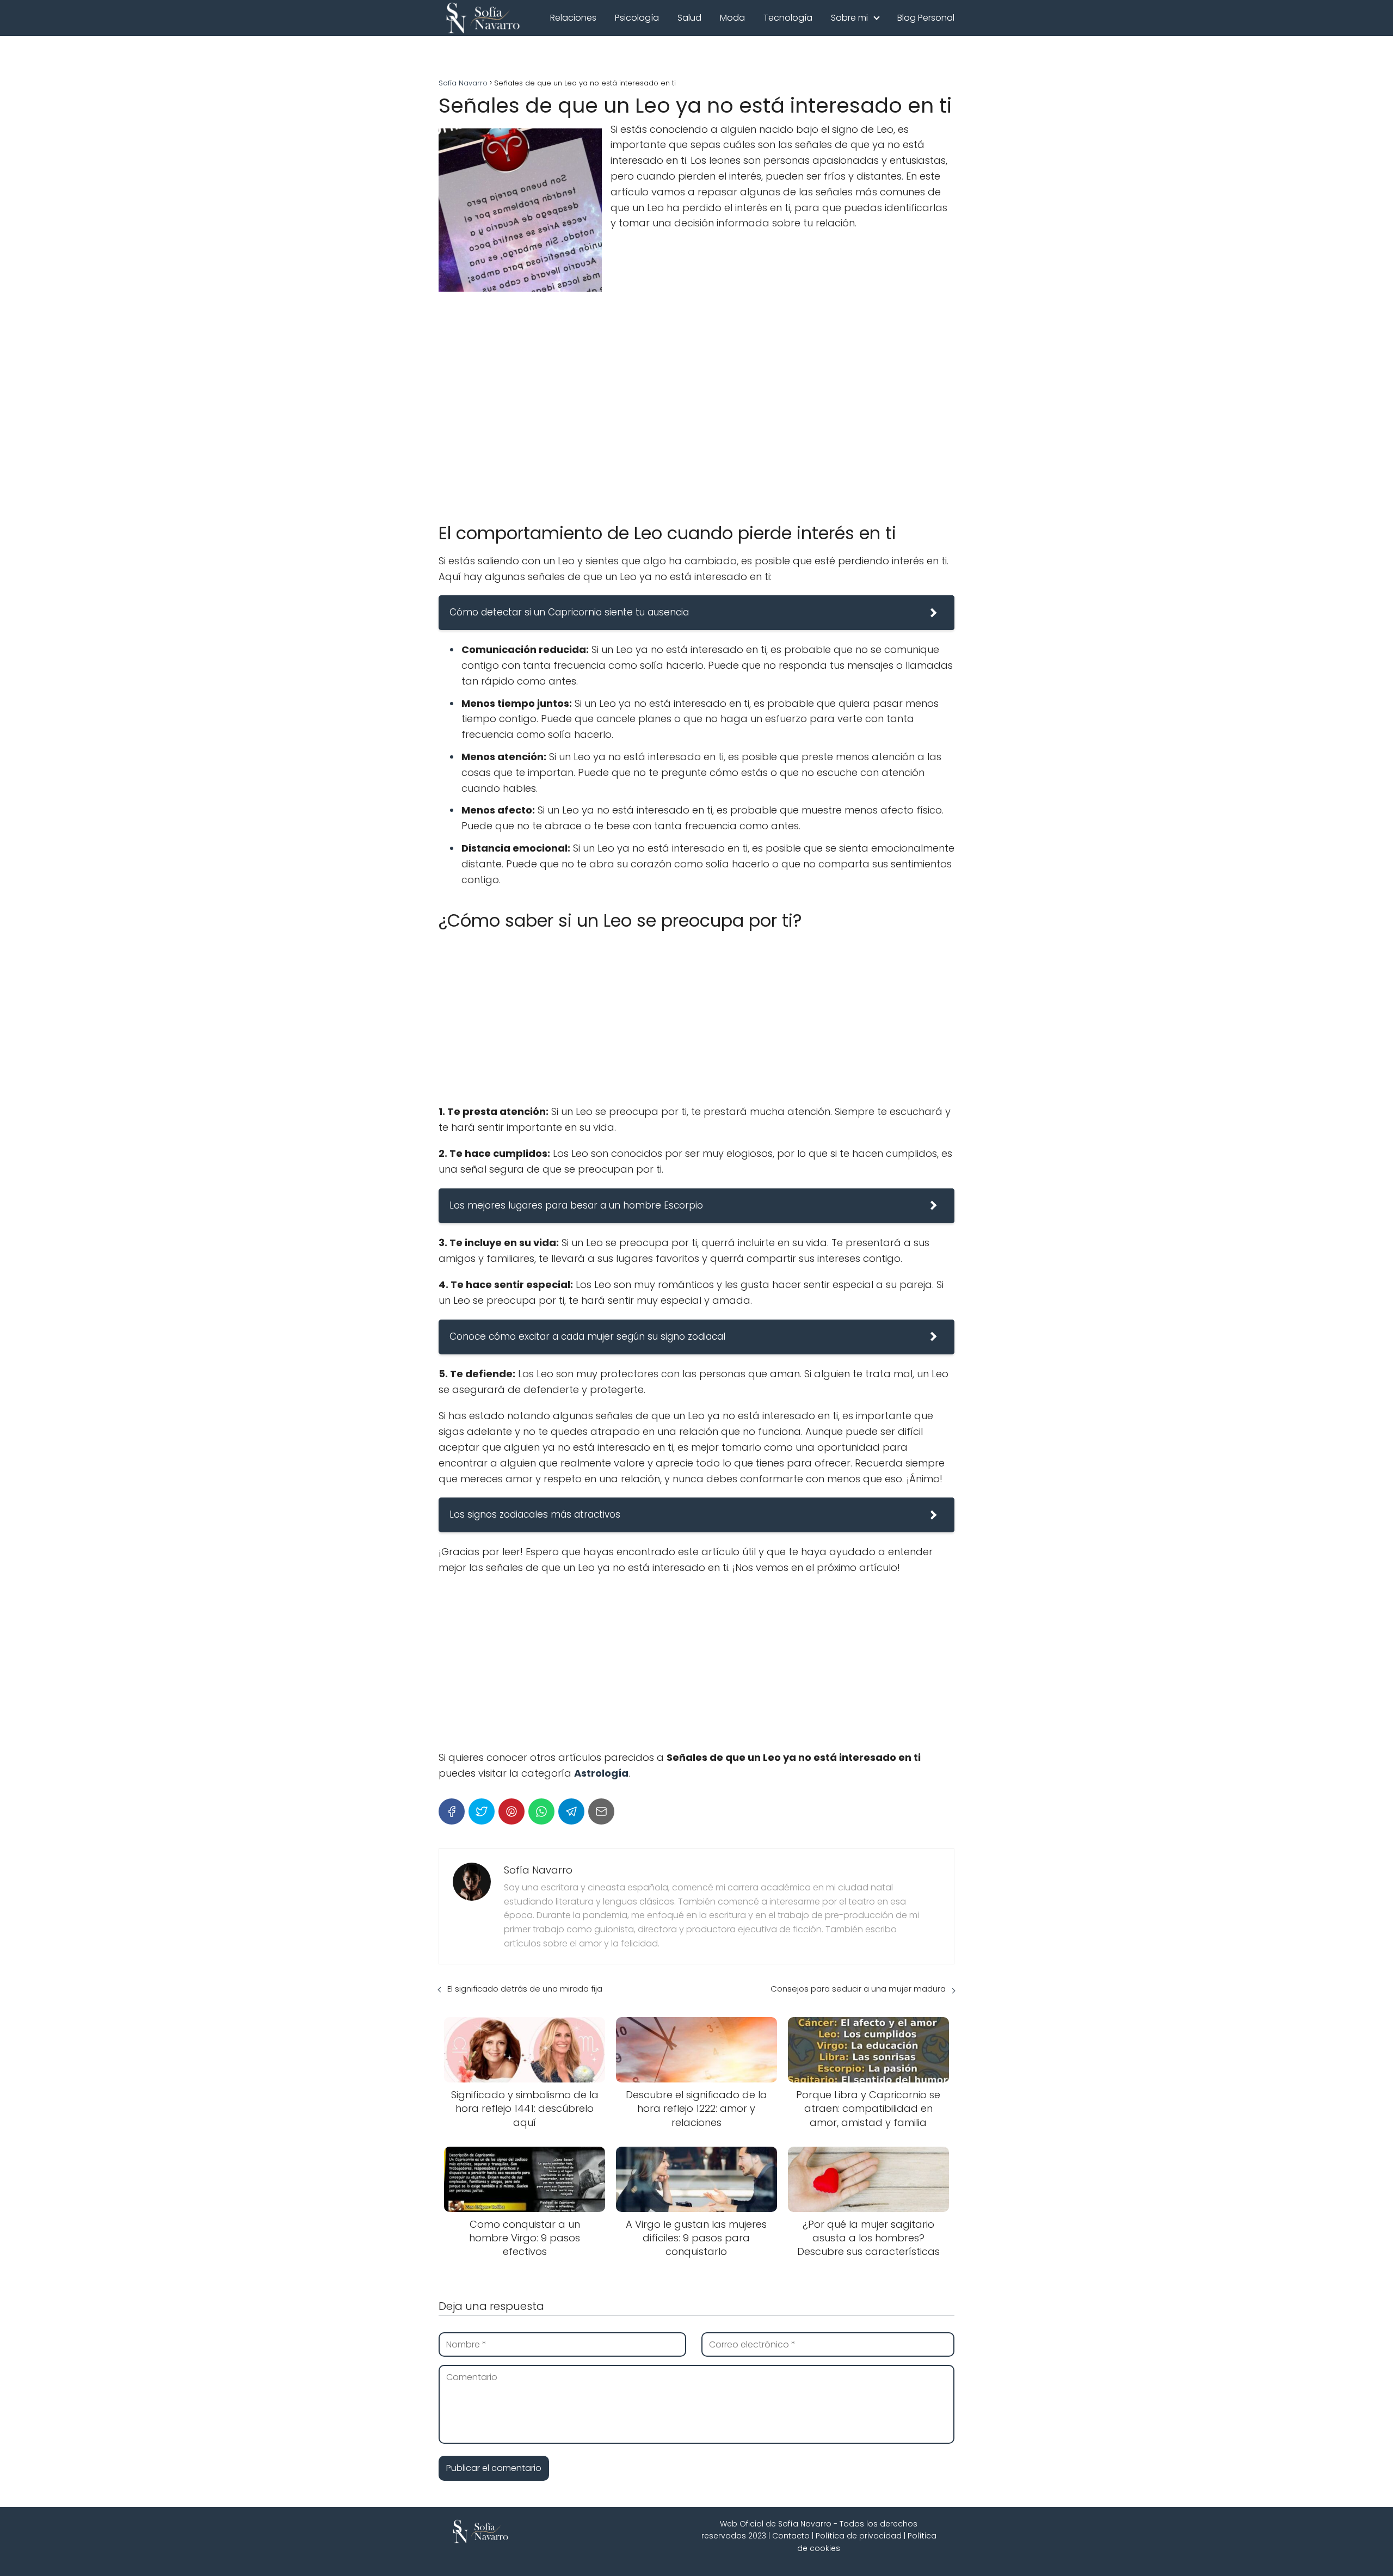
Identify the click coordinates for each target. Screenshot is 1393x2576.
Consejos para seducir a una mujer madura (858, 1989)
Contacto (791, 2536)
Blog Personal (926, 18)
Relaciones (573, 18)
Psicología (637, 18)
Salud (689, 18)
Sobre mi (849, 18)
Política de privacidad (859, 2536)
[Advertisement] (696, 429)
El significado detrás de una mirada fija (525, 1989)
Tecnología (788, 18)
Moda (732, 18)
